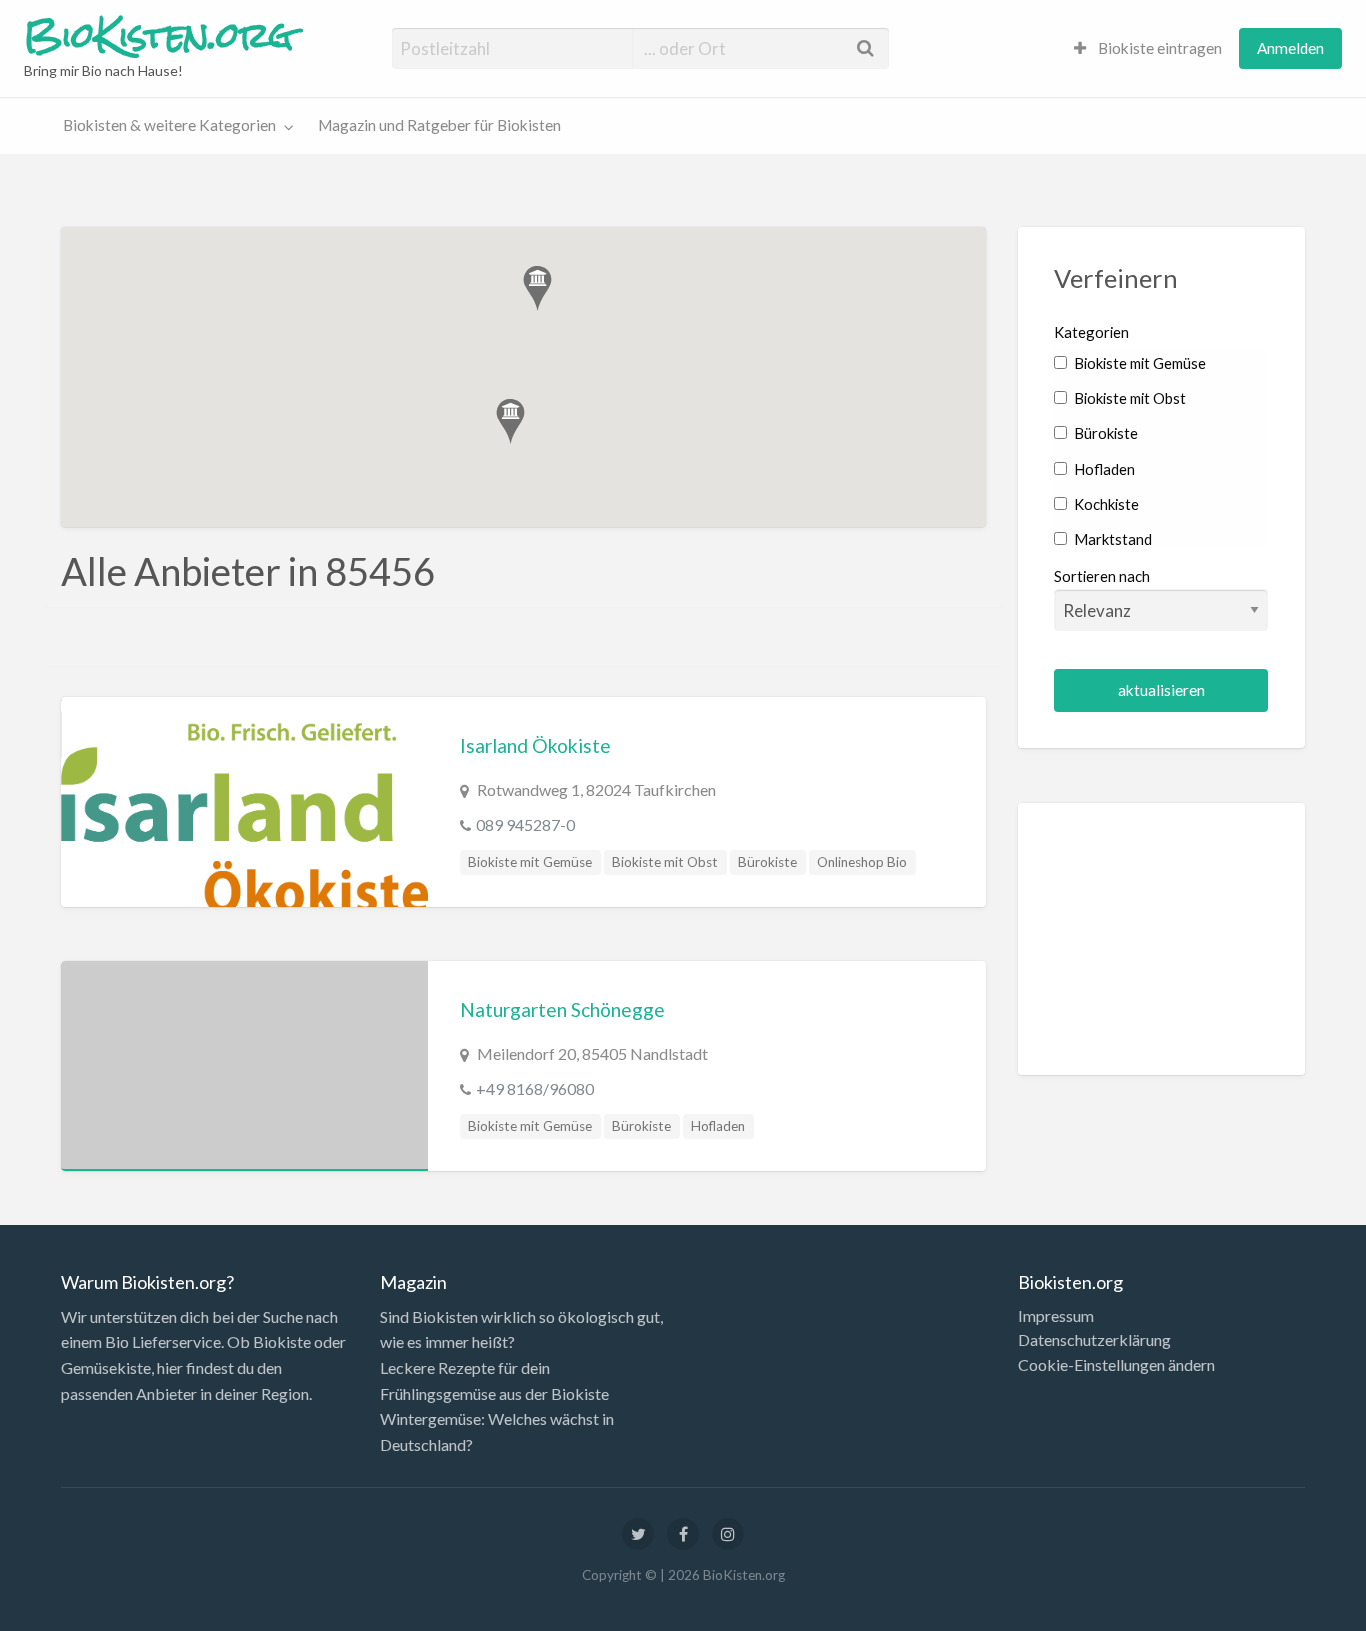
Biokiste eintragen (1158, 48)
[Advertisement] (1161, 939)
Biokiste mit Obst (665, 862)
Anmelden (1290, 48)
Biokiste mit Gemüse (530, 862)
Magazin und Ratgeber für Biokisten (439, 125)
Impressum (1056, 1316)
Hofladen (718, 1126)
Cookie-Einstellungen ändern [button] (1116, 1365)
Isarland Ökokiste (535, 745)
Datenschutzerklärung (1094, 1340)
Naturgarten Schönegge (562, 1009)
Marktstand (1111, 539)
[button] (510, 421)
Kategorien (1091, 332)
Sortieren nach (1102, 576)
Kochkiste (1105, 504)
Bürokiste (767, 862)
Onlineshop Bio (862, 862)
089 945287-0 (525, 824)
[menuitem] (1148, 48)
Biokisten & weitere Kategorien (169, 125)
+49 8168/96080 (535, 1088)
